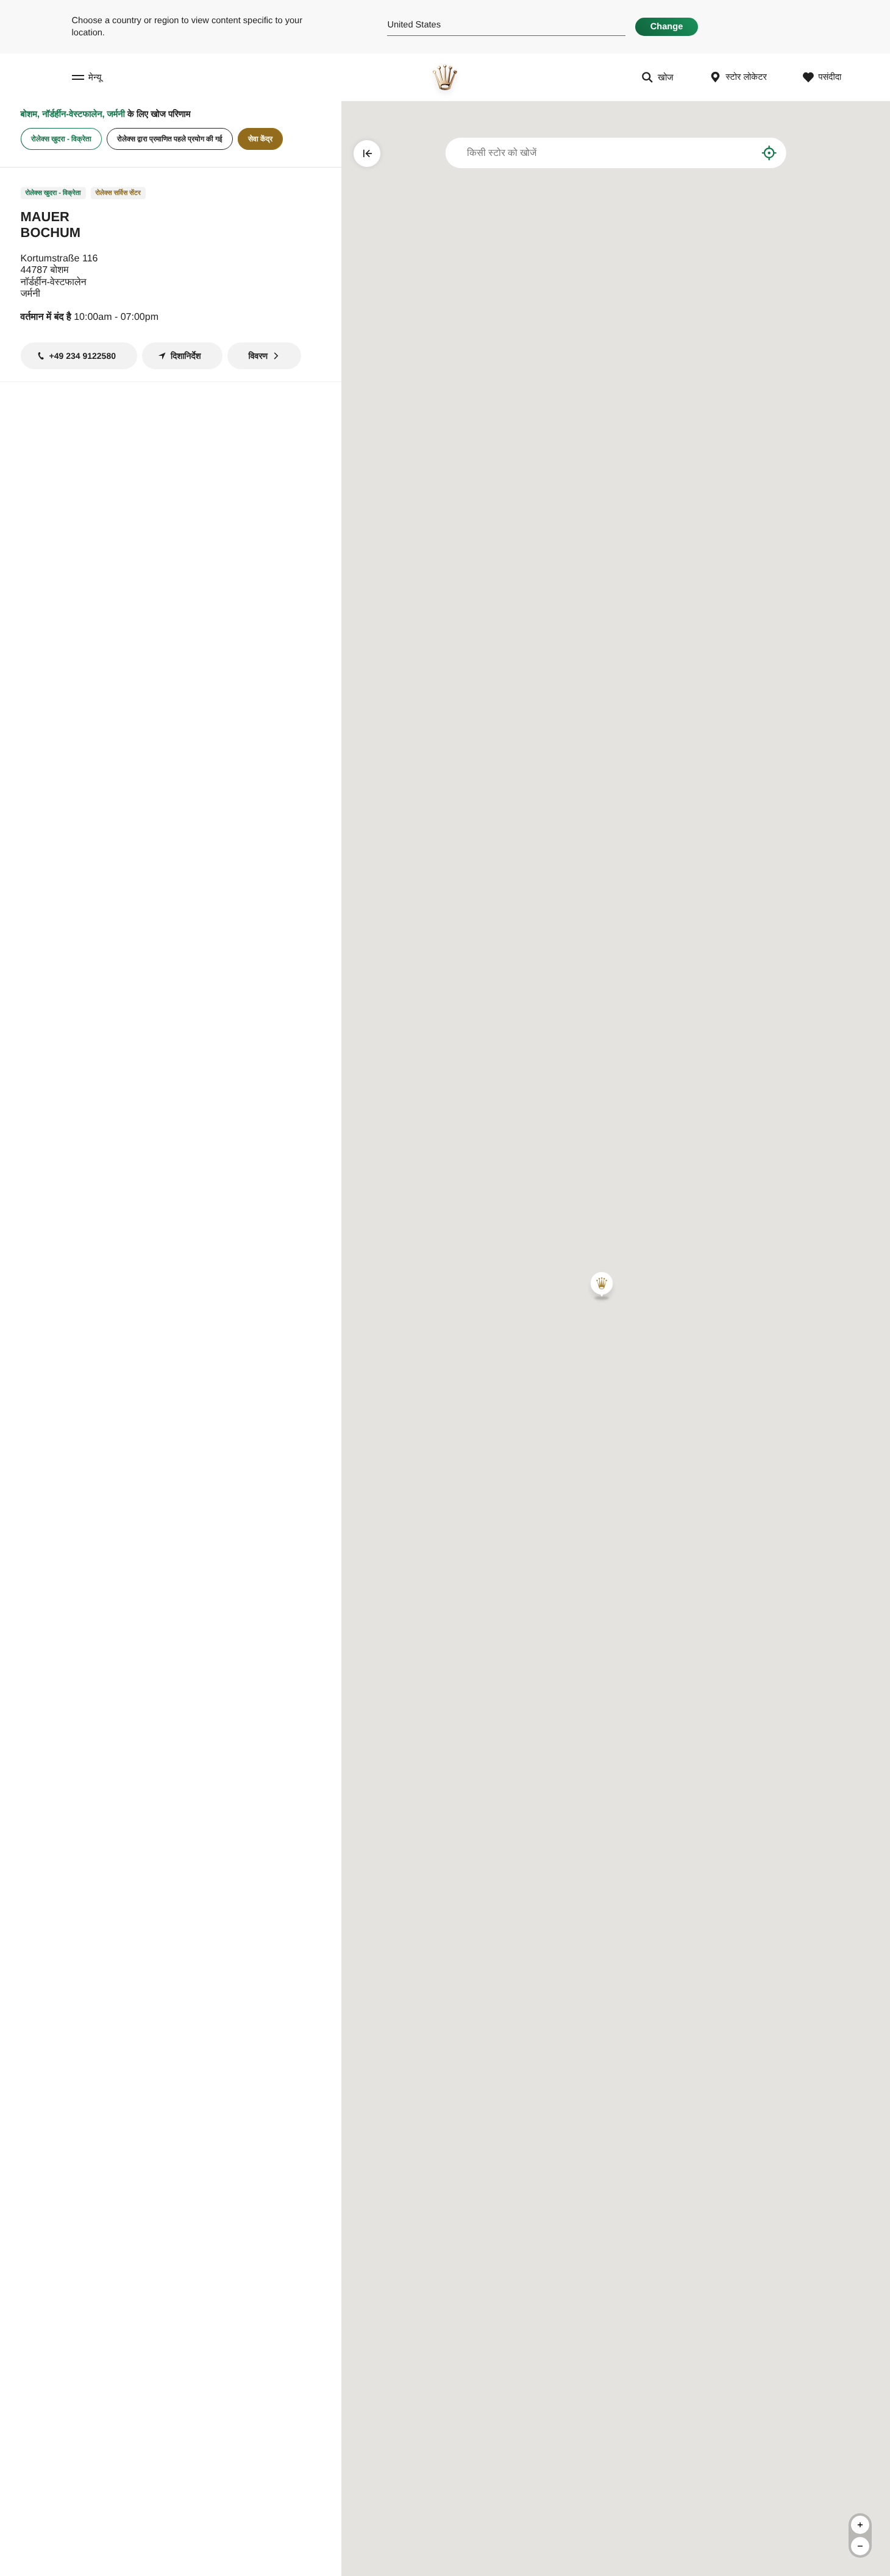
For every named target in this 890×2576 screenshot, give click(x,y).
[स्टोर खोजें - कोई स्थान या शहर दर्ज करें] (739, 153)
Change (667, 27)
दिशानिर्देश (186, 356)
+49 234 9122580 (83, 356)
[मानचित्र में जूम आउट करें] (860, 2546)
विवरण (258, 356)
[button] (602, 1286)
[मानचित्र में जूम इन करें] (860, 2525)
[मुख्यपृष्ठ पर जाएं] (445, 77)
